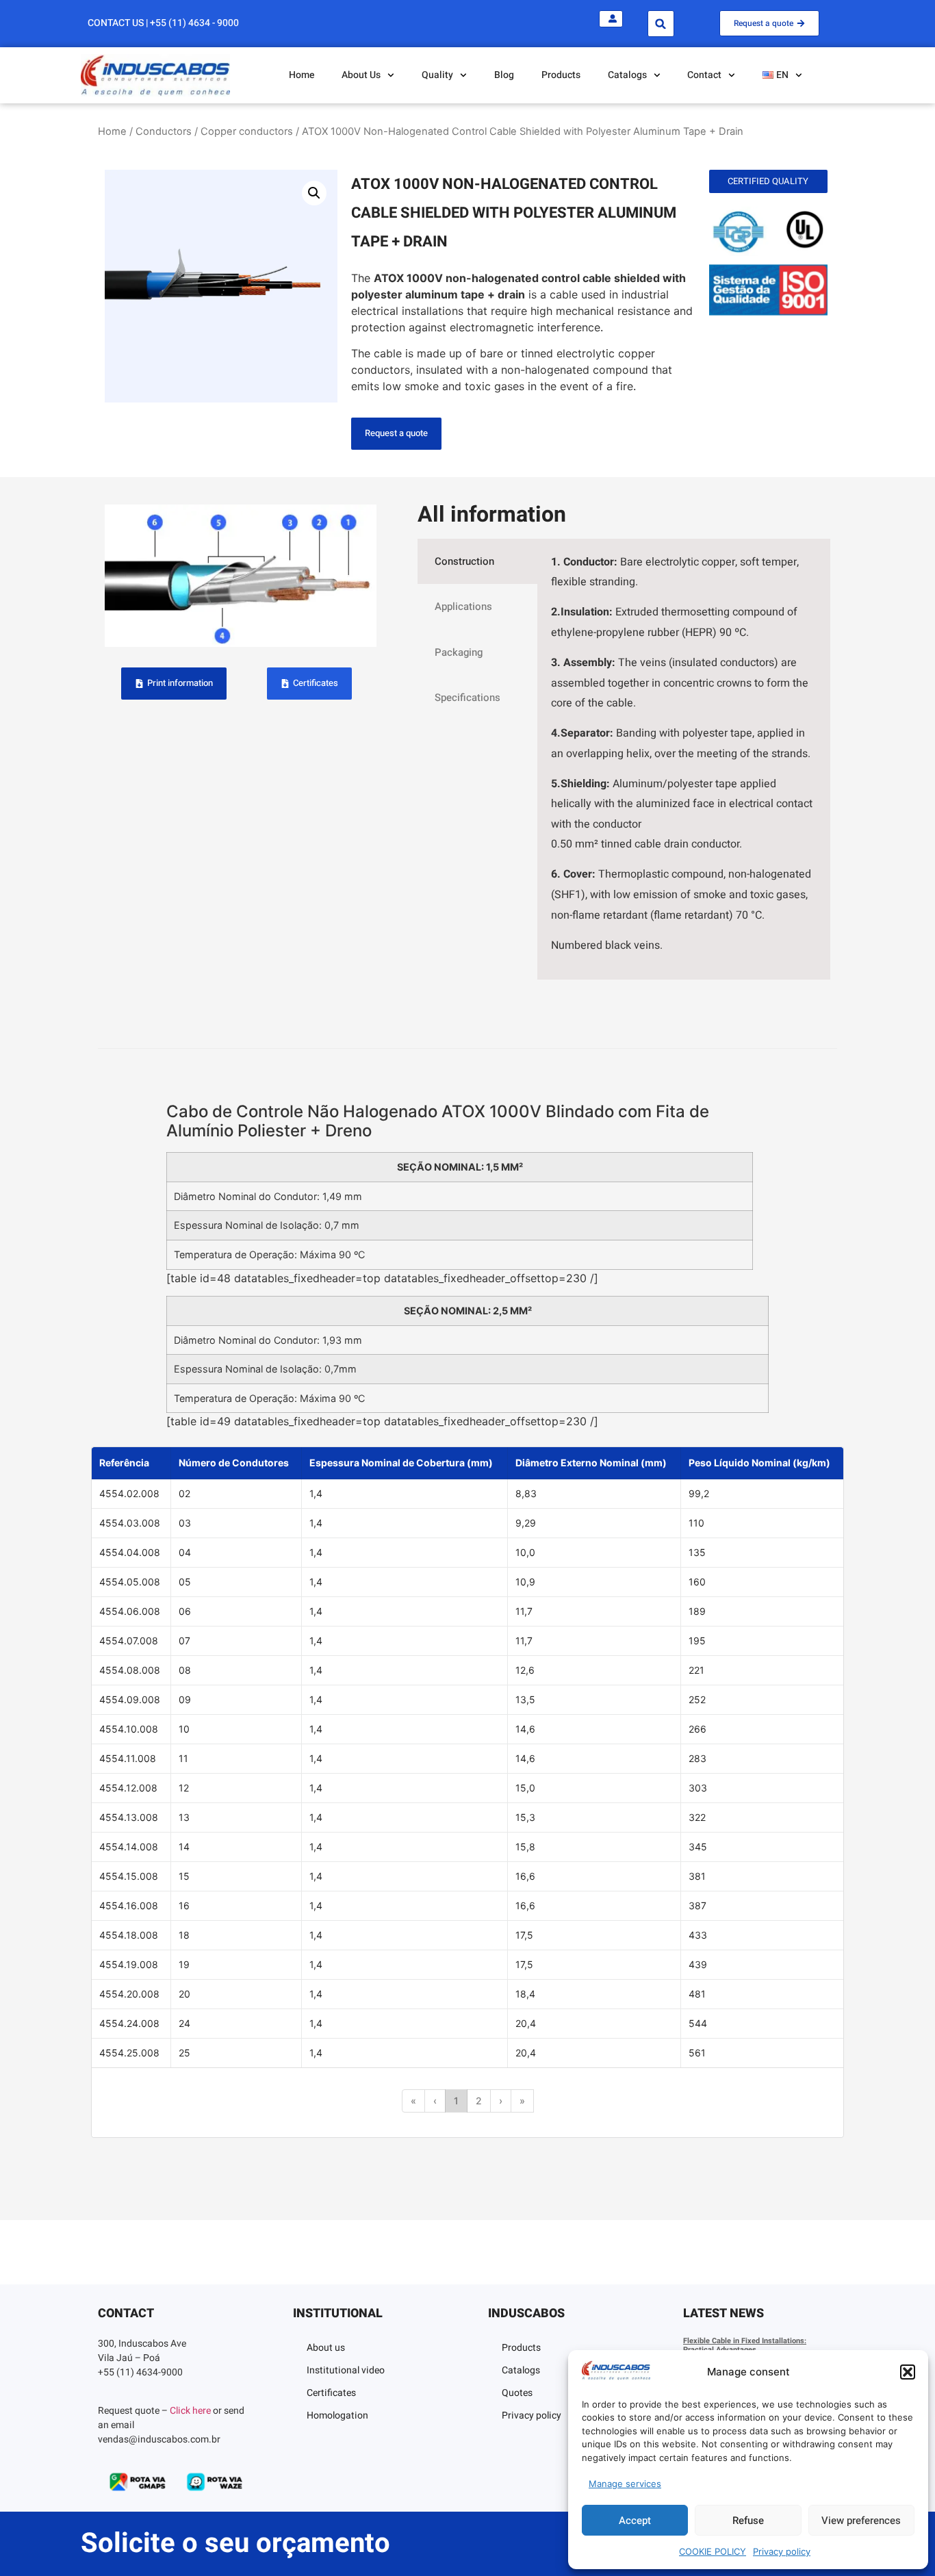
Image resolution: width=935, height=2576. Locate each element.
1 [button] (456, 2101)
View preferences (861, 2521)
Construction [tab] (464, 561)
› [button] (501, 2101)
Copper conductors (247, 131)
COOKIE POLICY (713, 2551)
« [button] (413, 2101)
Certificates (331, 2393)
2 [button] (479, 2101)
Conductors (164, 131)
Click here (190, 2411)
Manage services (625, 2484)
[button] (908, 2372)
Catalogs (521, 2370)
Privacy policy (782, 2551)
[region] (467, 1792)
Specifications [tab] (467, 698)
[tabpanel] (684, 759)
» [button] (522, 2101)
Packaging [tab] (459, 652)
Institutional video (346, 2370)
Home (302, 75)
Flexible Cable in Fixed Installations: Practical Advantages (745, 2345)
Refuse (748, 2521)
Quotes (517, 2393)
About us (326, 2348)
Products (561, 75)
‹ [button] (435, 2101)
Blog (504, 75)
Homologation (337, 2415)
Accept (635, 2521)
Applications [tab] (463, 607)
